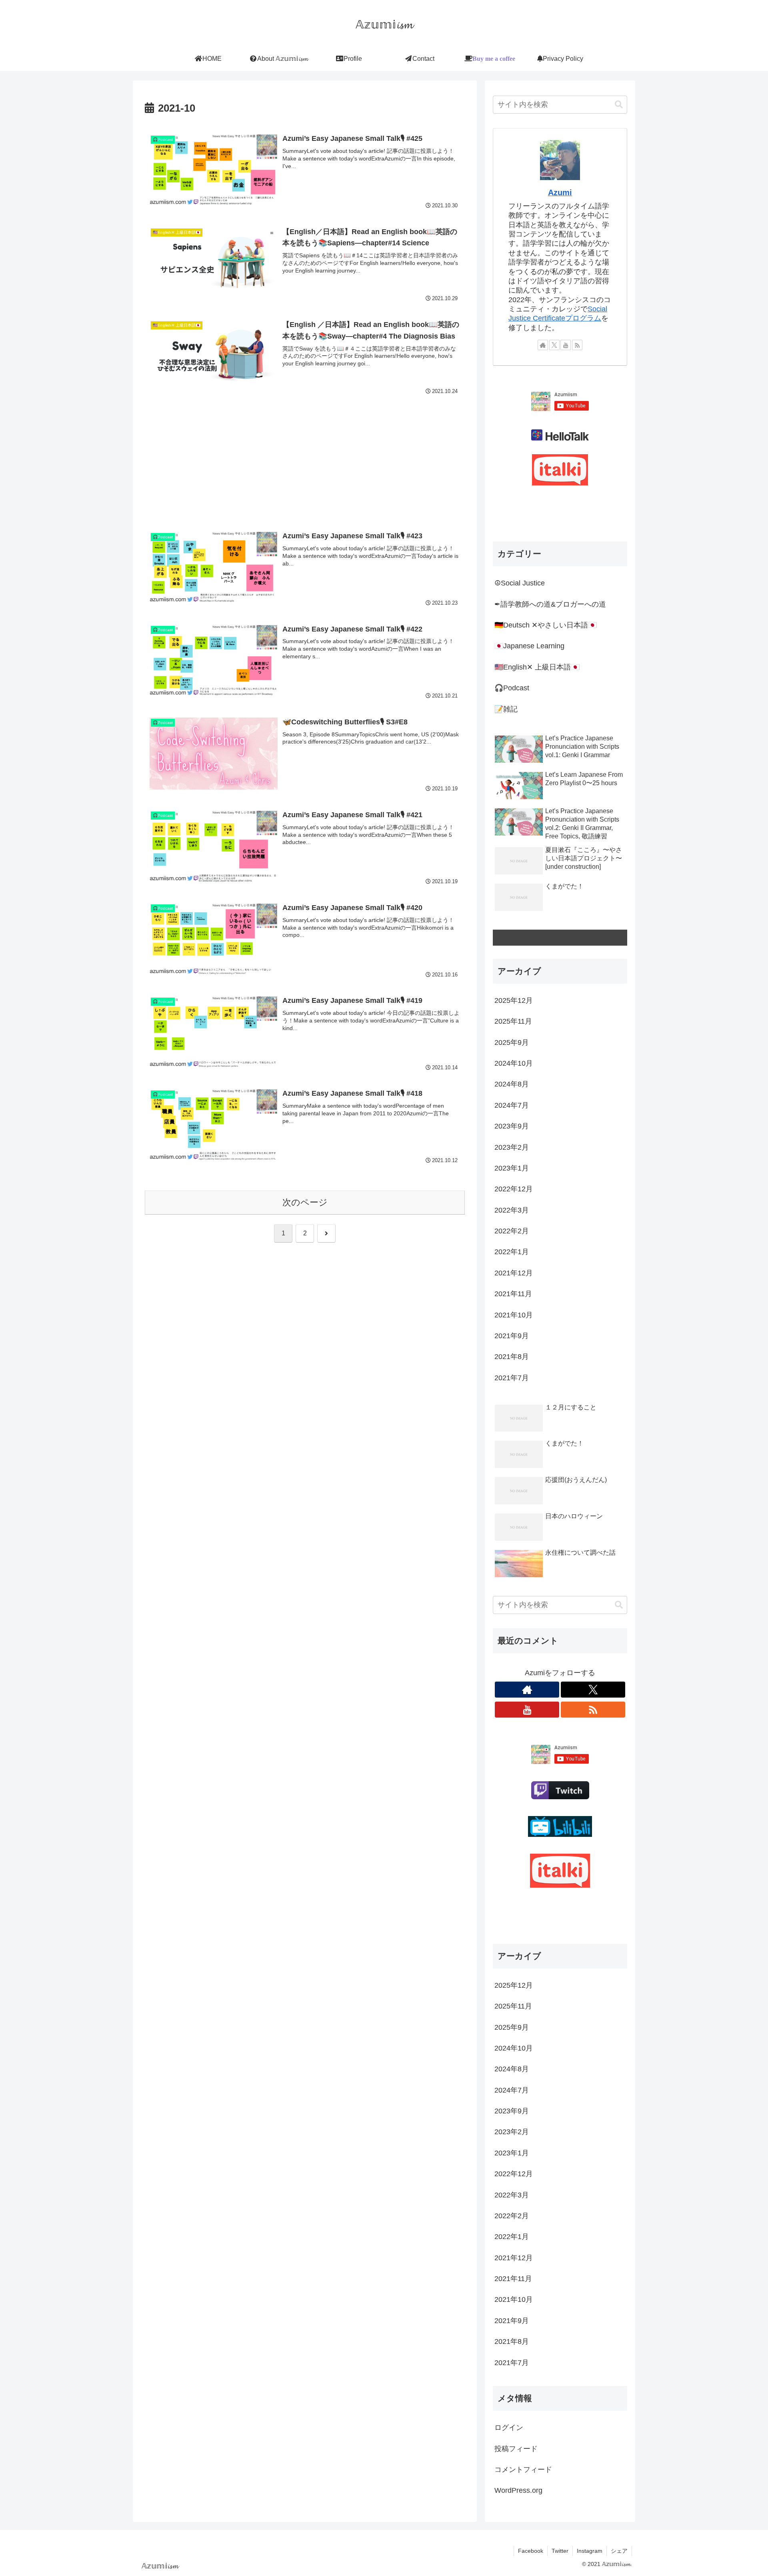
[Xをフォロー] (554, 345)
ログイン (509, 2428)
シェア (619, 2551)
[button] (619, 105)
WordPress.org (518, 2490)
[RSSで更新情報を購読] (577, 345)
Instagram (590, 2551)
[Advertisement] (305, 456)
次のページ (305, 1202)
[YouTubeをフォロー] (566, 345)
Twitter (560, 2551)
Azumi (560, 192)
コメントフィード (523, 2470)
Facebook (531, 2551)
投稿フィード (516, 2449)
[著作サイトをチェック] (543, 345)
